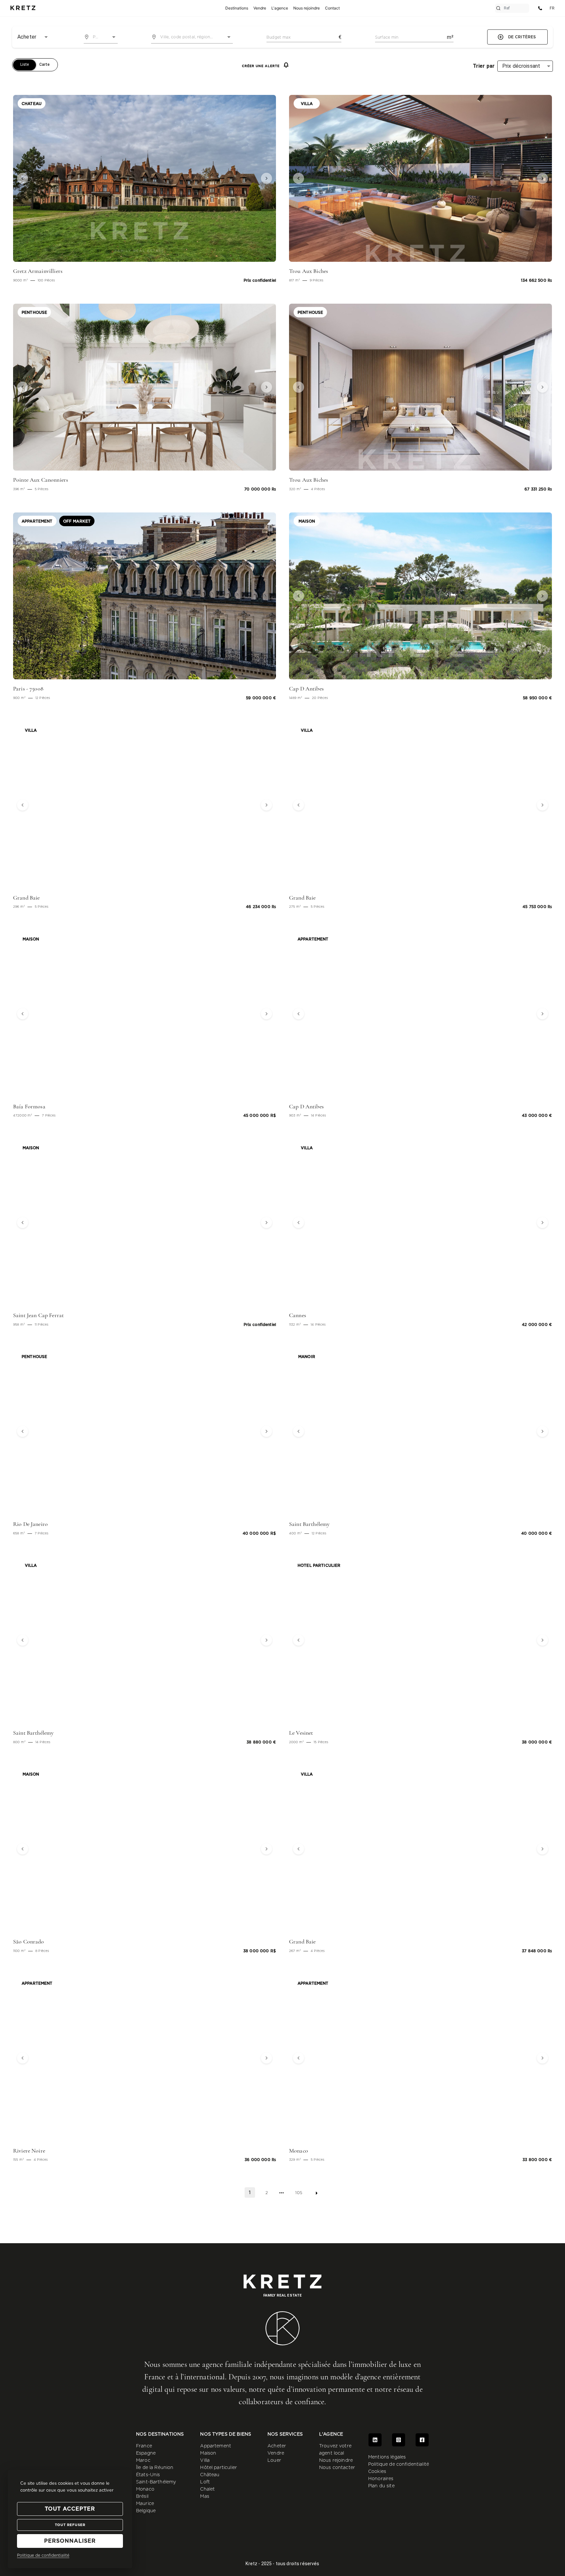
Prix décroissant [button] (521, 66)
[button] (33, 178)
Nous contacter (337, 2468)
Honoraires (381, 2479)
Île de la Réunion (155, 2468)
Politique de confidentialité (399, 2464)
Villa (205, 2460)
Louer (274, 2460)
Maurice (145, 2504)
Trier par (484, 66)
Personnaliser (70, 2541)
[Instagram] (399, 2440)
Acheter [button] (27, 37)
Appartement (216, 2446)
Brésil (142, 2496)
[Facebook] (422, 2440)
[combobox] (101, 37)
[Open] (114, 37)
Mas (205, 2496)
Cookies (377, 2472)
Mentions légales (387, 2457)
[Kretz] (23, 8)
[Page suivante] (317, 2193)
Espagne (146, 2453)
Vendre (276, 2453)
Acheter (277, 2446)
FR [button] (552, 8)
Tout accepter (70, 2509)
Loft (205, 2482)
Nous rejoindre (336, 2460)
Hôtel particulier (219, 2468)
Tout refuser (70, 2525)
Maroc (143, 2460)
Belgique (146, 2511)
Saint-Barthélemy (156, 2482)
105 (299, 2193)
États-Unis (148, 2475)
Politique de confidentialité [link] (43, 2555)
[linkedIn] (375, 2440)
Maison (208, 2453)
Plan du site (381, 2486)
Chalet (207, 2489)
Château (210, 2475)
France (144, 2446)
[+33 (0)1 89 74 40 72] (540, 8)
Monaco (145, 2489)
